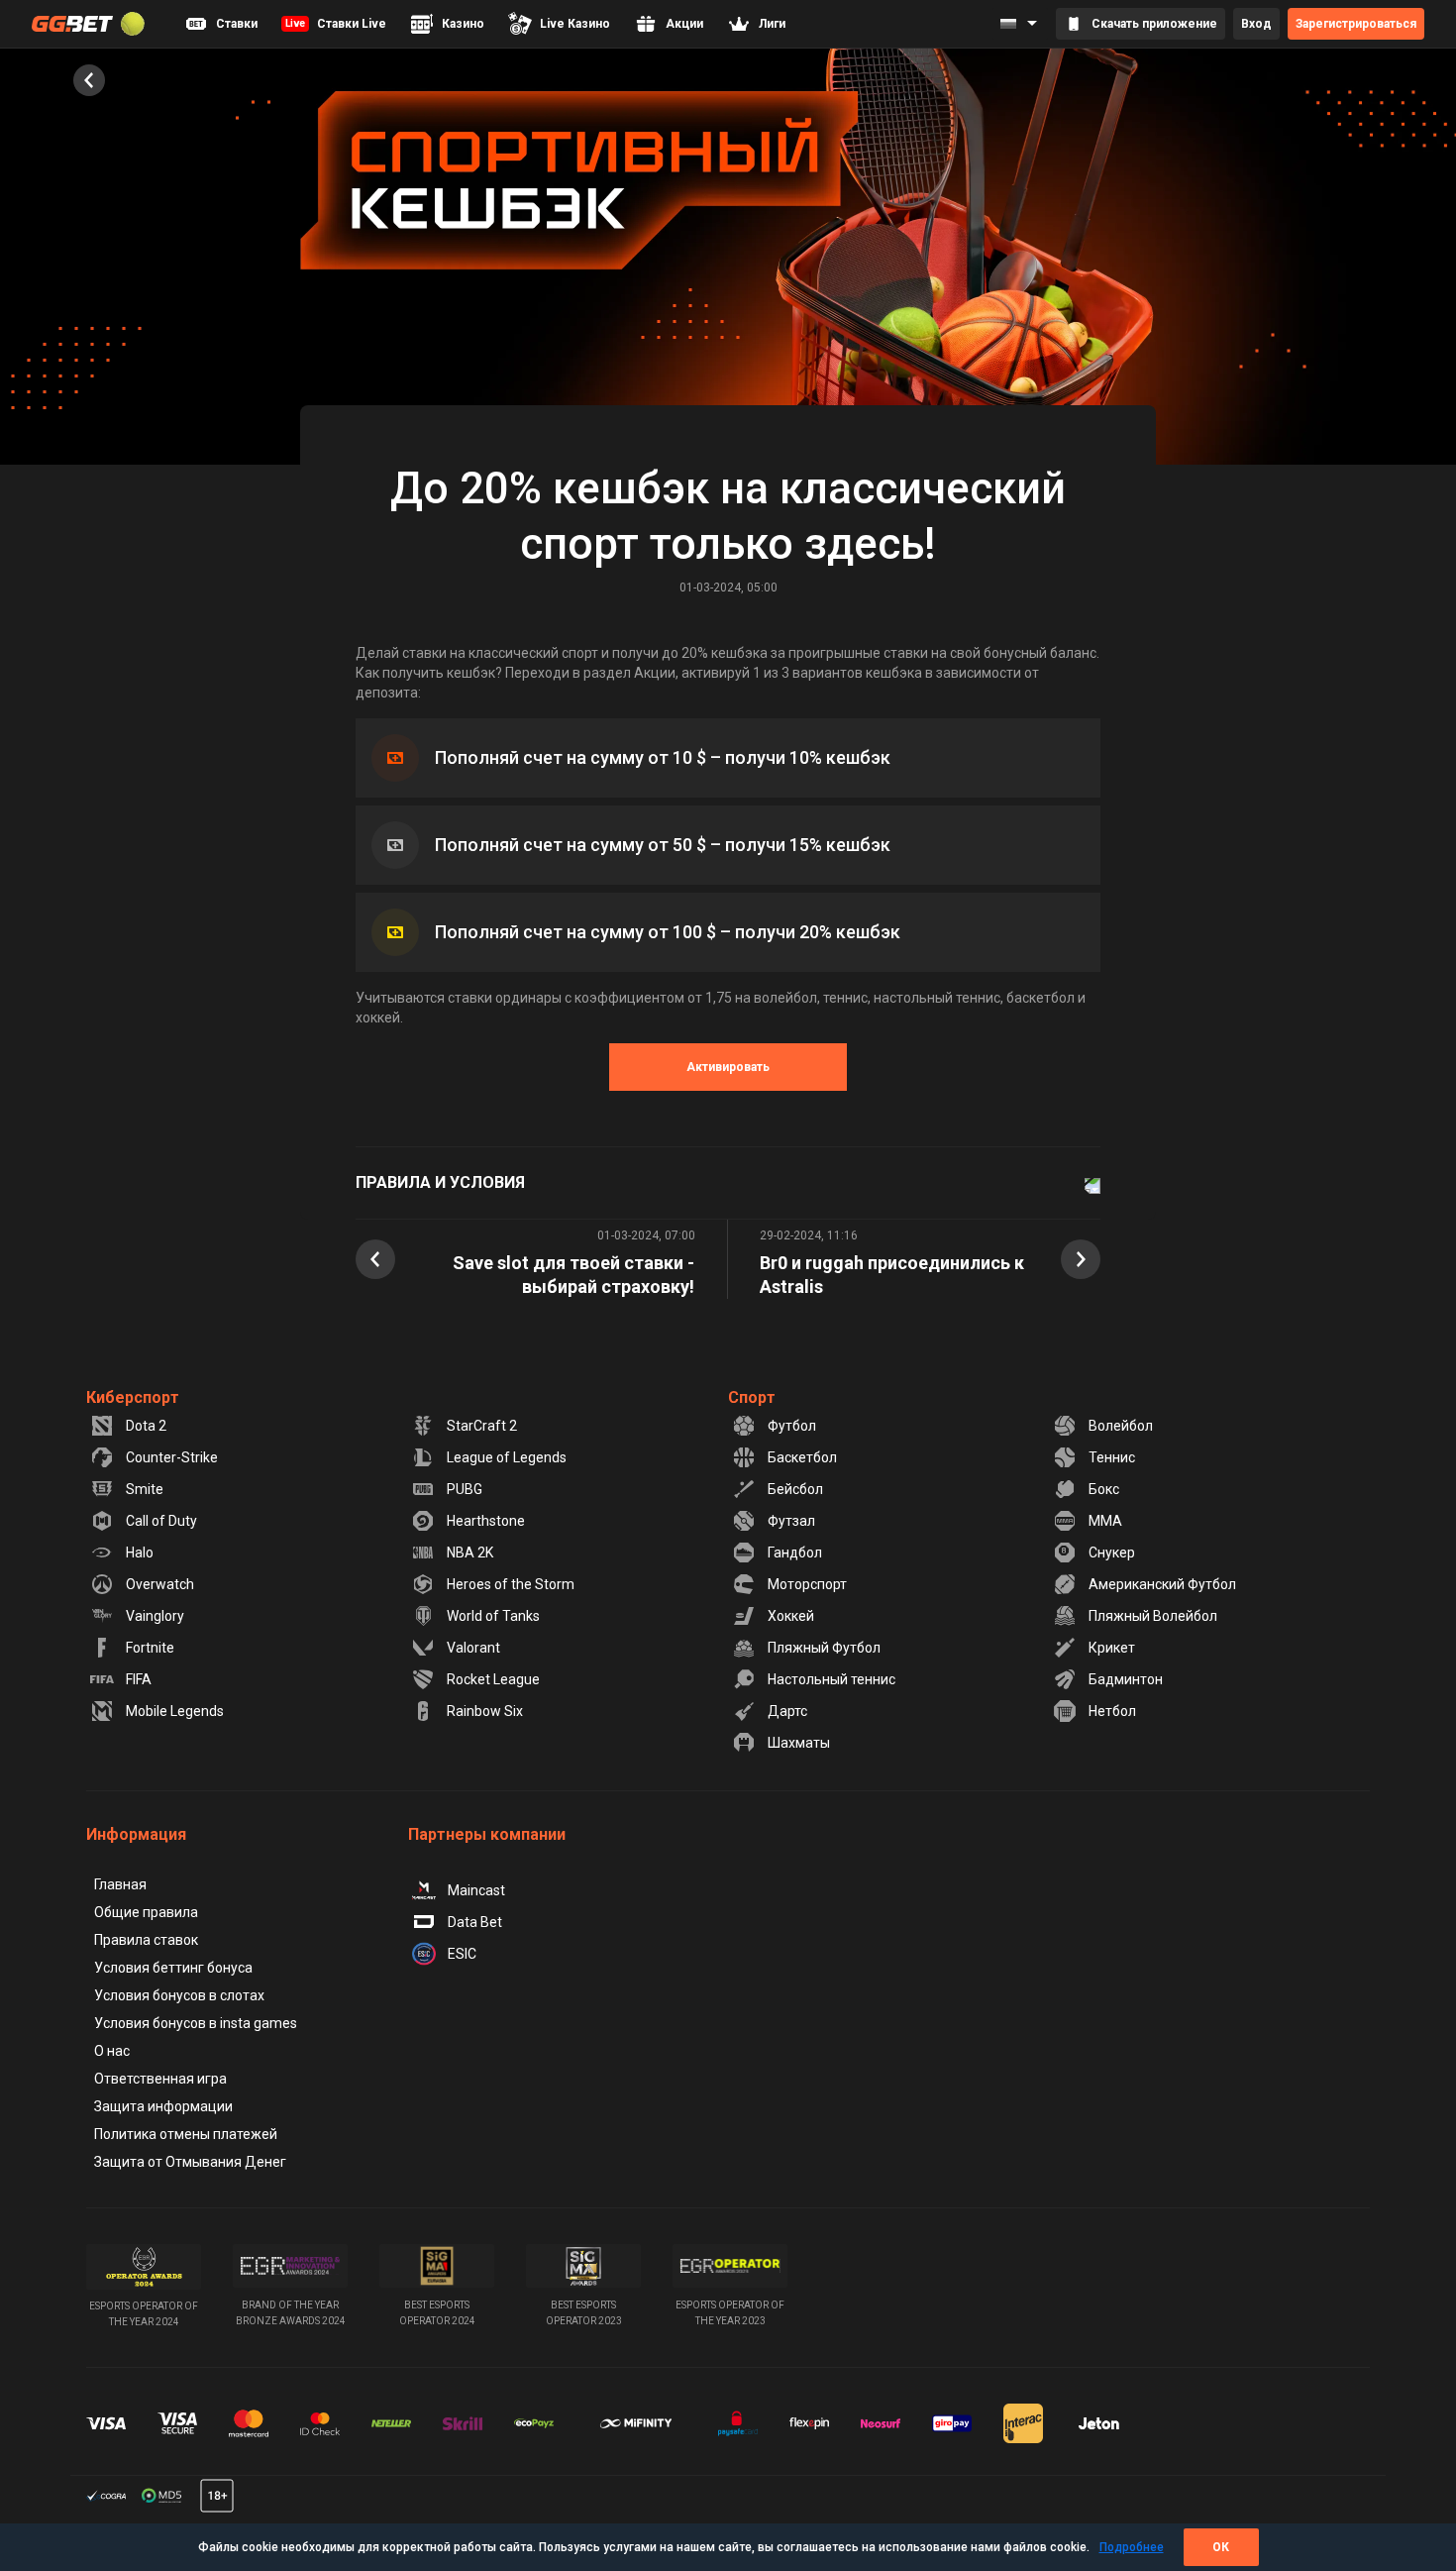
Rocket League (493, 1679)
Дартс (787, 1711)
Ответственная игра (160, 2079)
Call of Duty (161, 1521)
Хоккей (791, 1616)
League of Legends (507, 1457)
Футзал (791, 1521)
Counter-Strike (172, 1457)
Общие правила (146, 1912)
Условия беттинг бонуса (173, 1968)
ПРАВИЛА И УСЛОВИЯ (440, 1182)
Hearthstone (486, 1521)
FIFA (139, 1679)
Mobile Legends (175, 1711)
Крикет (1112, 1648)
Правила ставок (146, 1940)
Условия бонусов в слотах (179, 1995)
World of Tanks (493, 1616)
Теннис (1112, 1457)
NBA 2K (470, 1553)
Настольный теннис (832, 1679)
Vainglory (155, 1616)
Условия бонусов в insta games (196, 2023)
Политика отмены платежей (186, 2134)
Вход (1256, 24)
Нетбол (1112, 1711)
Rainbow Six (485, 1711)
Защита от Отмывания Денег (190, 2162)
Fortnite (150, 1648)
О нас (112, 2051)
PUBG (465, 1489)
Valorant (473, 1648)
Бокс (1104, 1489)
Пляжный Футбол (824, 1648)
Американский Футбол (1162, 1584)
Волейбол (1121, 1426)
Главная (120, 1884)
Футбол (792, 1426)
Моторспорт (807, 1584)
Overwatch (160, 1584)
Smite (145, 1489)
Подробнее (1132, 2547)
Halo (140, 1553)
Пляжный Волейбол (1153, 1616)
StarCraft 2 (482, 1426)
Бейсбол (795, 1489)
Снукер (1112, 1553)
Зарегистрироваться (1356, 24)
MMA (1105, 1521)
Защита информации (163, 2106)
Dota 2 (146, 1426)
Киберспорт (133, 1397)
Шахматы (799, 1743)
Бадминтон (1126, 1679)
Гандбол (795, 1553)
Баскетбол (802, 1457)
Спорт (752, 1397)
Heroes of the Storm (511, 1584)
